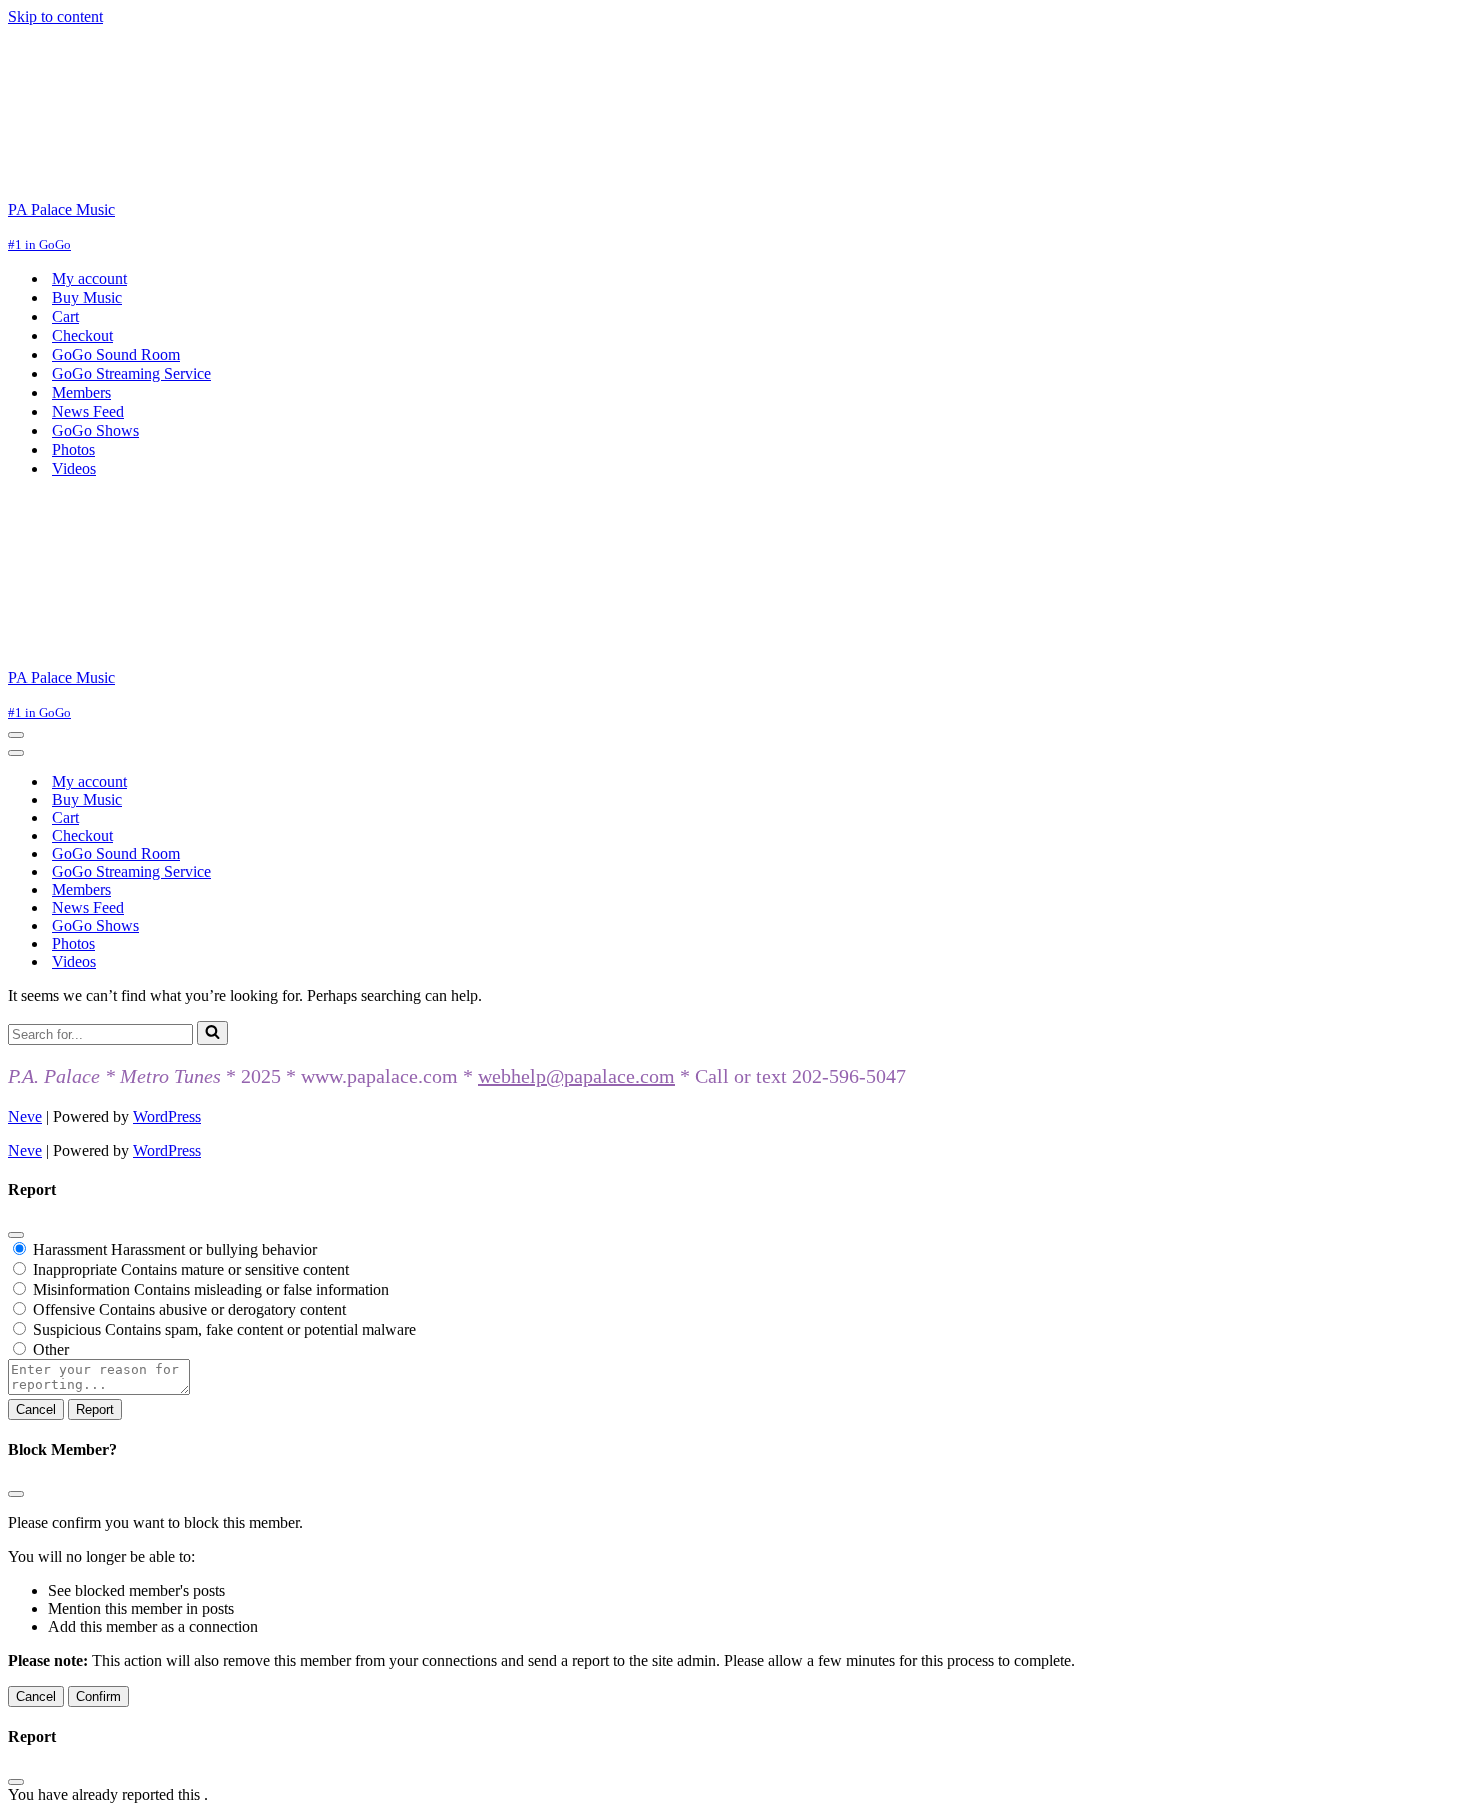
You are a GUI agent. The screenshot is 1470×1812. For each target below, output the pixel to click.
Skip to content (55, 16)
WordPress (167, 1116)
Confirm (98, 1696)
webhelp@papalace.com (576, 1076)
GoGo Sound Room (116, 354)
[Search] (212, 1033)
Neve (25, 1116)
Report (95, 1409)
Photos (73, 449)
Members (81, 392)
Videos (74, 468)
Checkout (82, 335)
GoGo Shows (95, 430)
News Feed (88, 411)
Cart (65, 316)
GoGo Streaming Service (131, 373)
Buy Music (87, 297)
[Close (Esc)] (16, 1235)
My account (89, 278)
